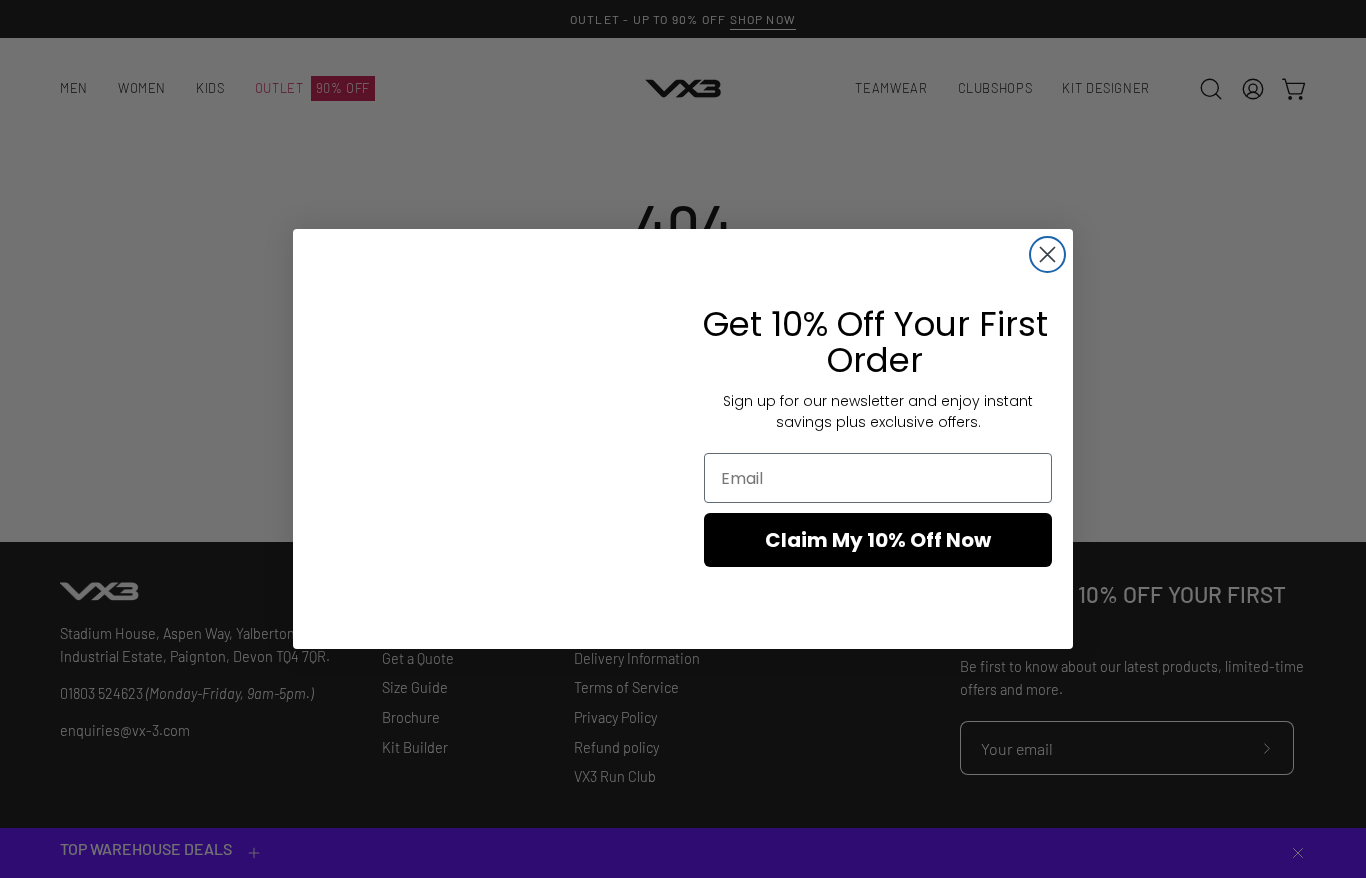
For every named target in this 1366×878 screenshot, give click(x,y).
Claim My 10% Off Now (878, 540)
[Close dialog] (1047, 254)
